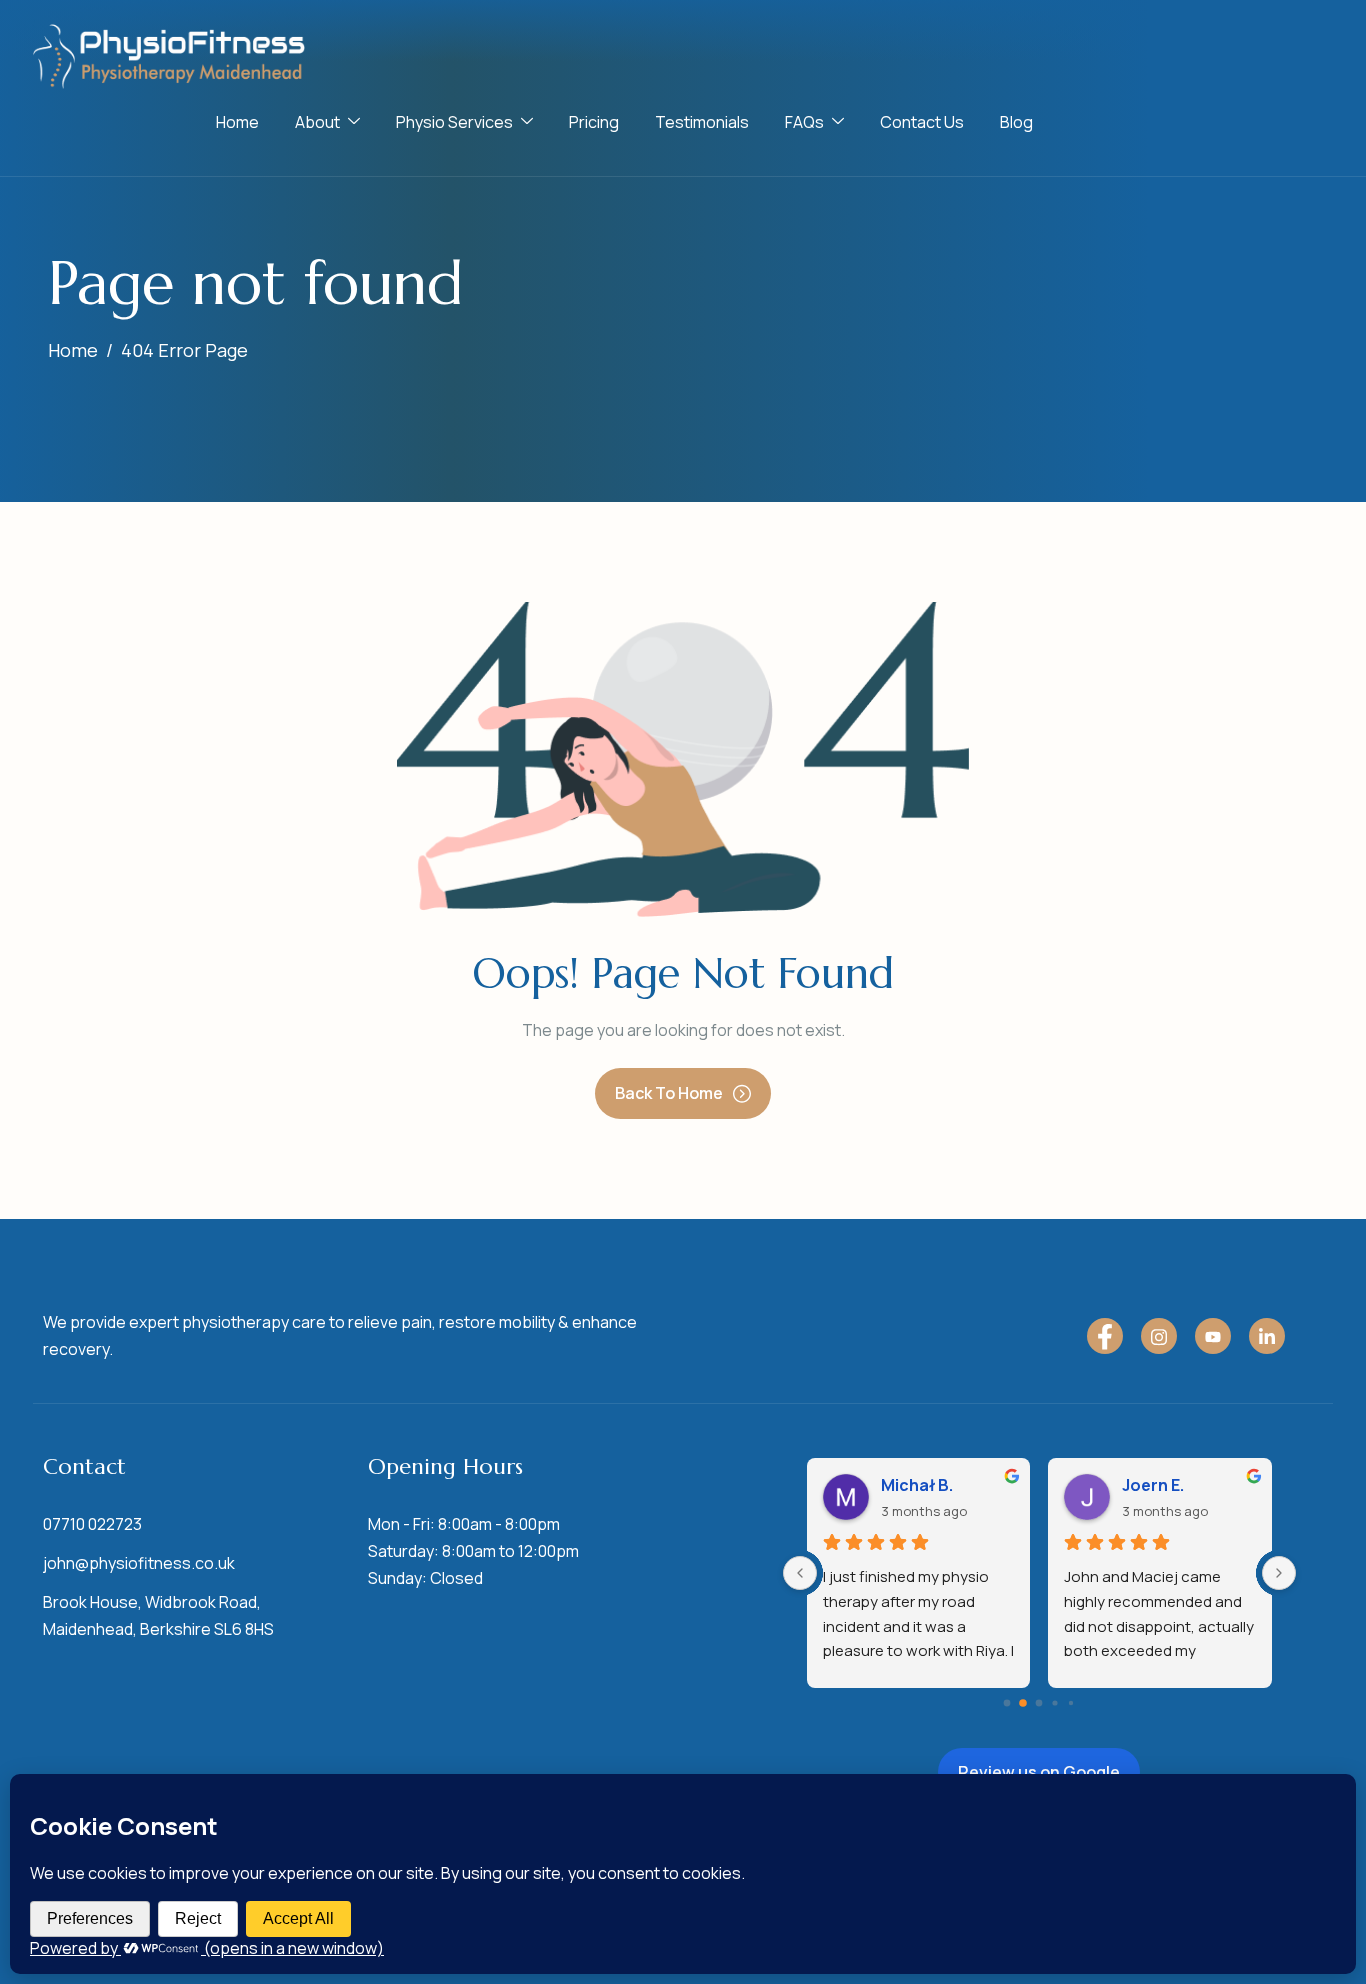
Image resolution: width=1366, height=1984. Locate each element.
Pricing (594, 122)
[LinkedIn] (1267, 1336)
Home (237, 122)
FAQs (804, 122)
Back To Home (669, 1093)
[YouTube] (1213, 1336)
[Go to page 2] (1039, 1703)
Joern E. (1153, 1485)
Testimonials (702, 122)
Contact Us (922, 122)
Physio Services (454, 122)
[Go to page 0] (1007, 1703)
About (317, 122)
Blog (1016, 122)
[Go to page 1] (1024, 1703)
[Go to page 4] (1071, 1703)
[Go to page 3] (1055, 1703)
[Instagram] (1159, 1336)
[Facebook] (1105, 1336)
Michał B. (917, 1485)
